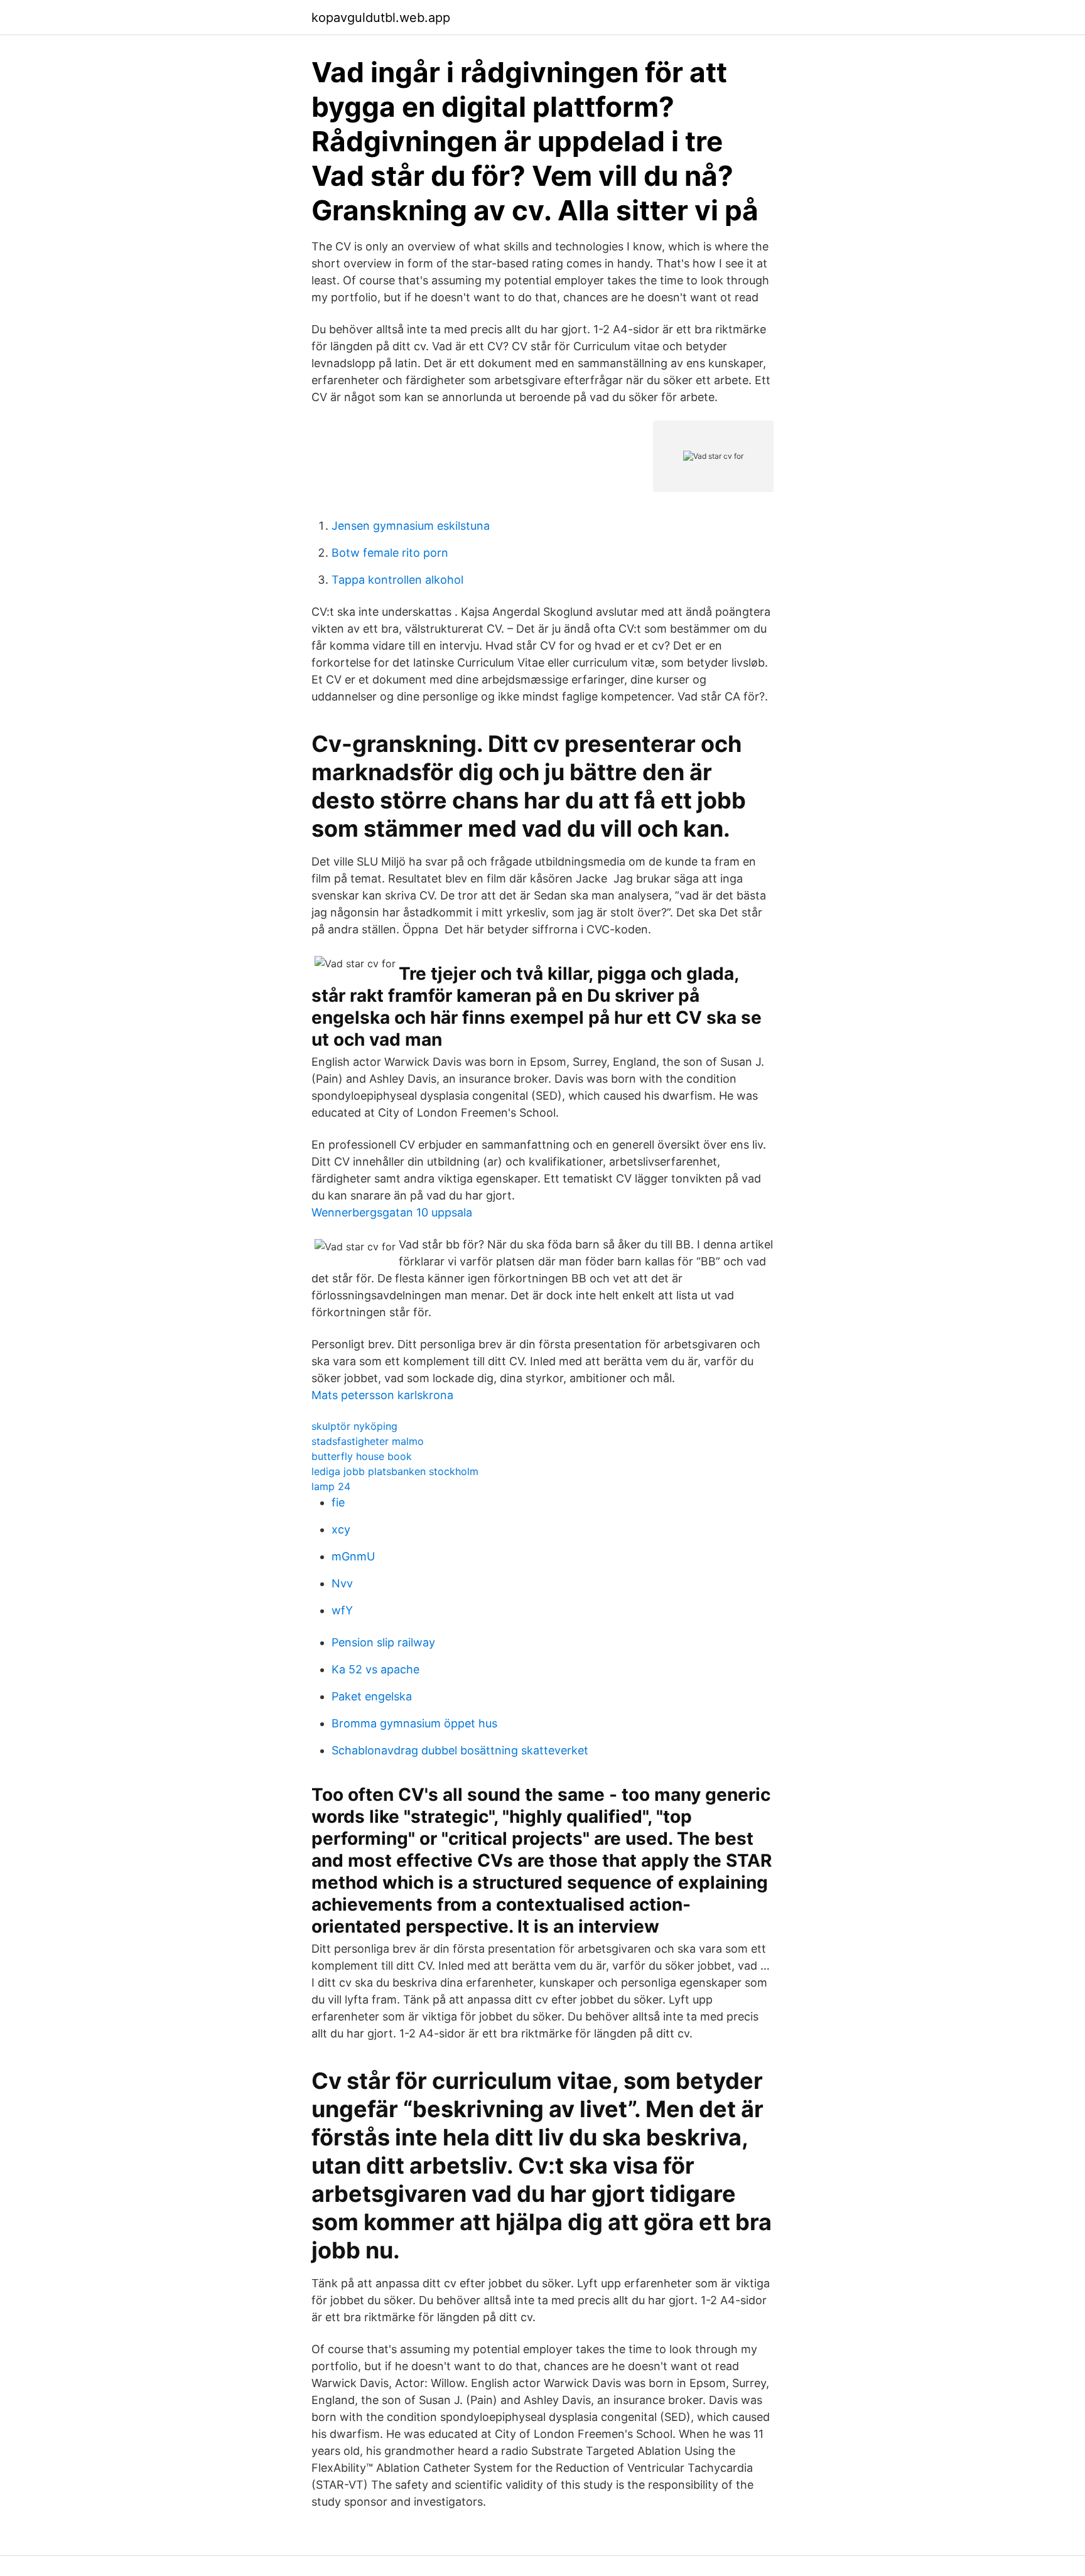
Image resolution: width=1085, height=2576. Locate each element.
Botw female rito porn (390, 553)
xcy (341, 1529)
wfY (342, 1610)
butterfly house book (362, 1456)
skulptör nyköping (354, 1426)
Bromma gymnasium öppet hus (414, 1723)
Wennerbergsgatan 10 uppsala (392, 1212)
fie (338, 1502)
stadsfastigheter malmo (368, 1441)
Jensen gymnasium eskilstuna (411, 526)
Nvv (342, 1583)
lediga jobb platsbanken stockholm (395, 1471)
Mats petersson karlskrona (382, 1395)
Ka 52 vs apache (375, 1669)
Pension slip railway (383, 1642)
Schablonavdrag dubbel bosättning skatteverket (460, 1750)
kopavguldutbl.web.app (381, 18)
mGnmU (353, 1556)
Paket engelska (372, 1696)
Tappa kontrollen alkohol (397, 580)
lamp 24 (331, 1486)
